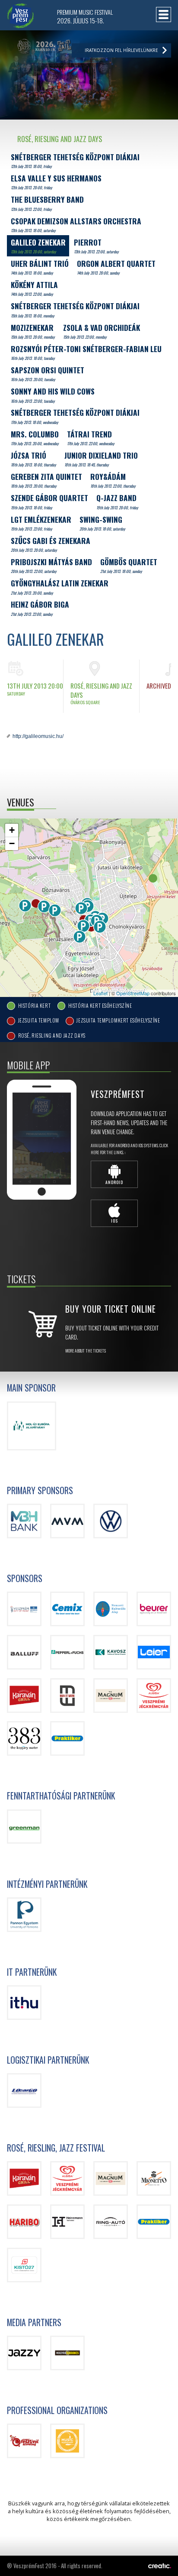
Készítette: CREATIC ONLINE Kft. (160, 2566)
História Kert (34, 1005)
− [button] (12, 843)
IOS (114, 1221)
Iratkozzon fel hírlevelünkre (121, 50)
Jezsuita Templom (38, 1021)
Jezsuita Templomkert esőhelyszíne (118, 1021)
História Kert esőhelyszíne (100, 1005)
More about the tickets (86, 1351)
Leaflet (100, 993)
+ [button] (12, 830)
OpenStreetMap (133, 993)
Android (114, 1182)
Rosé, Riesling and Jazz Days (51, 1036)
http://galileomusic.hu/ (38, 736)
